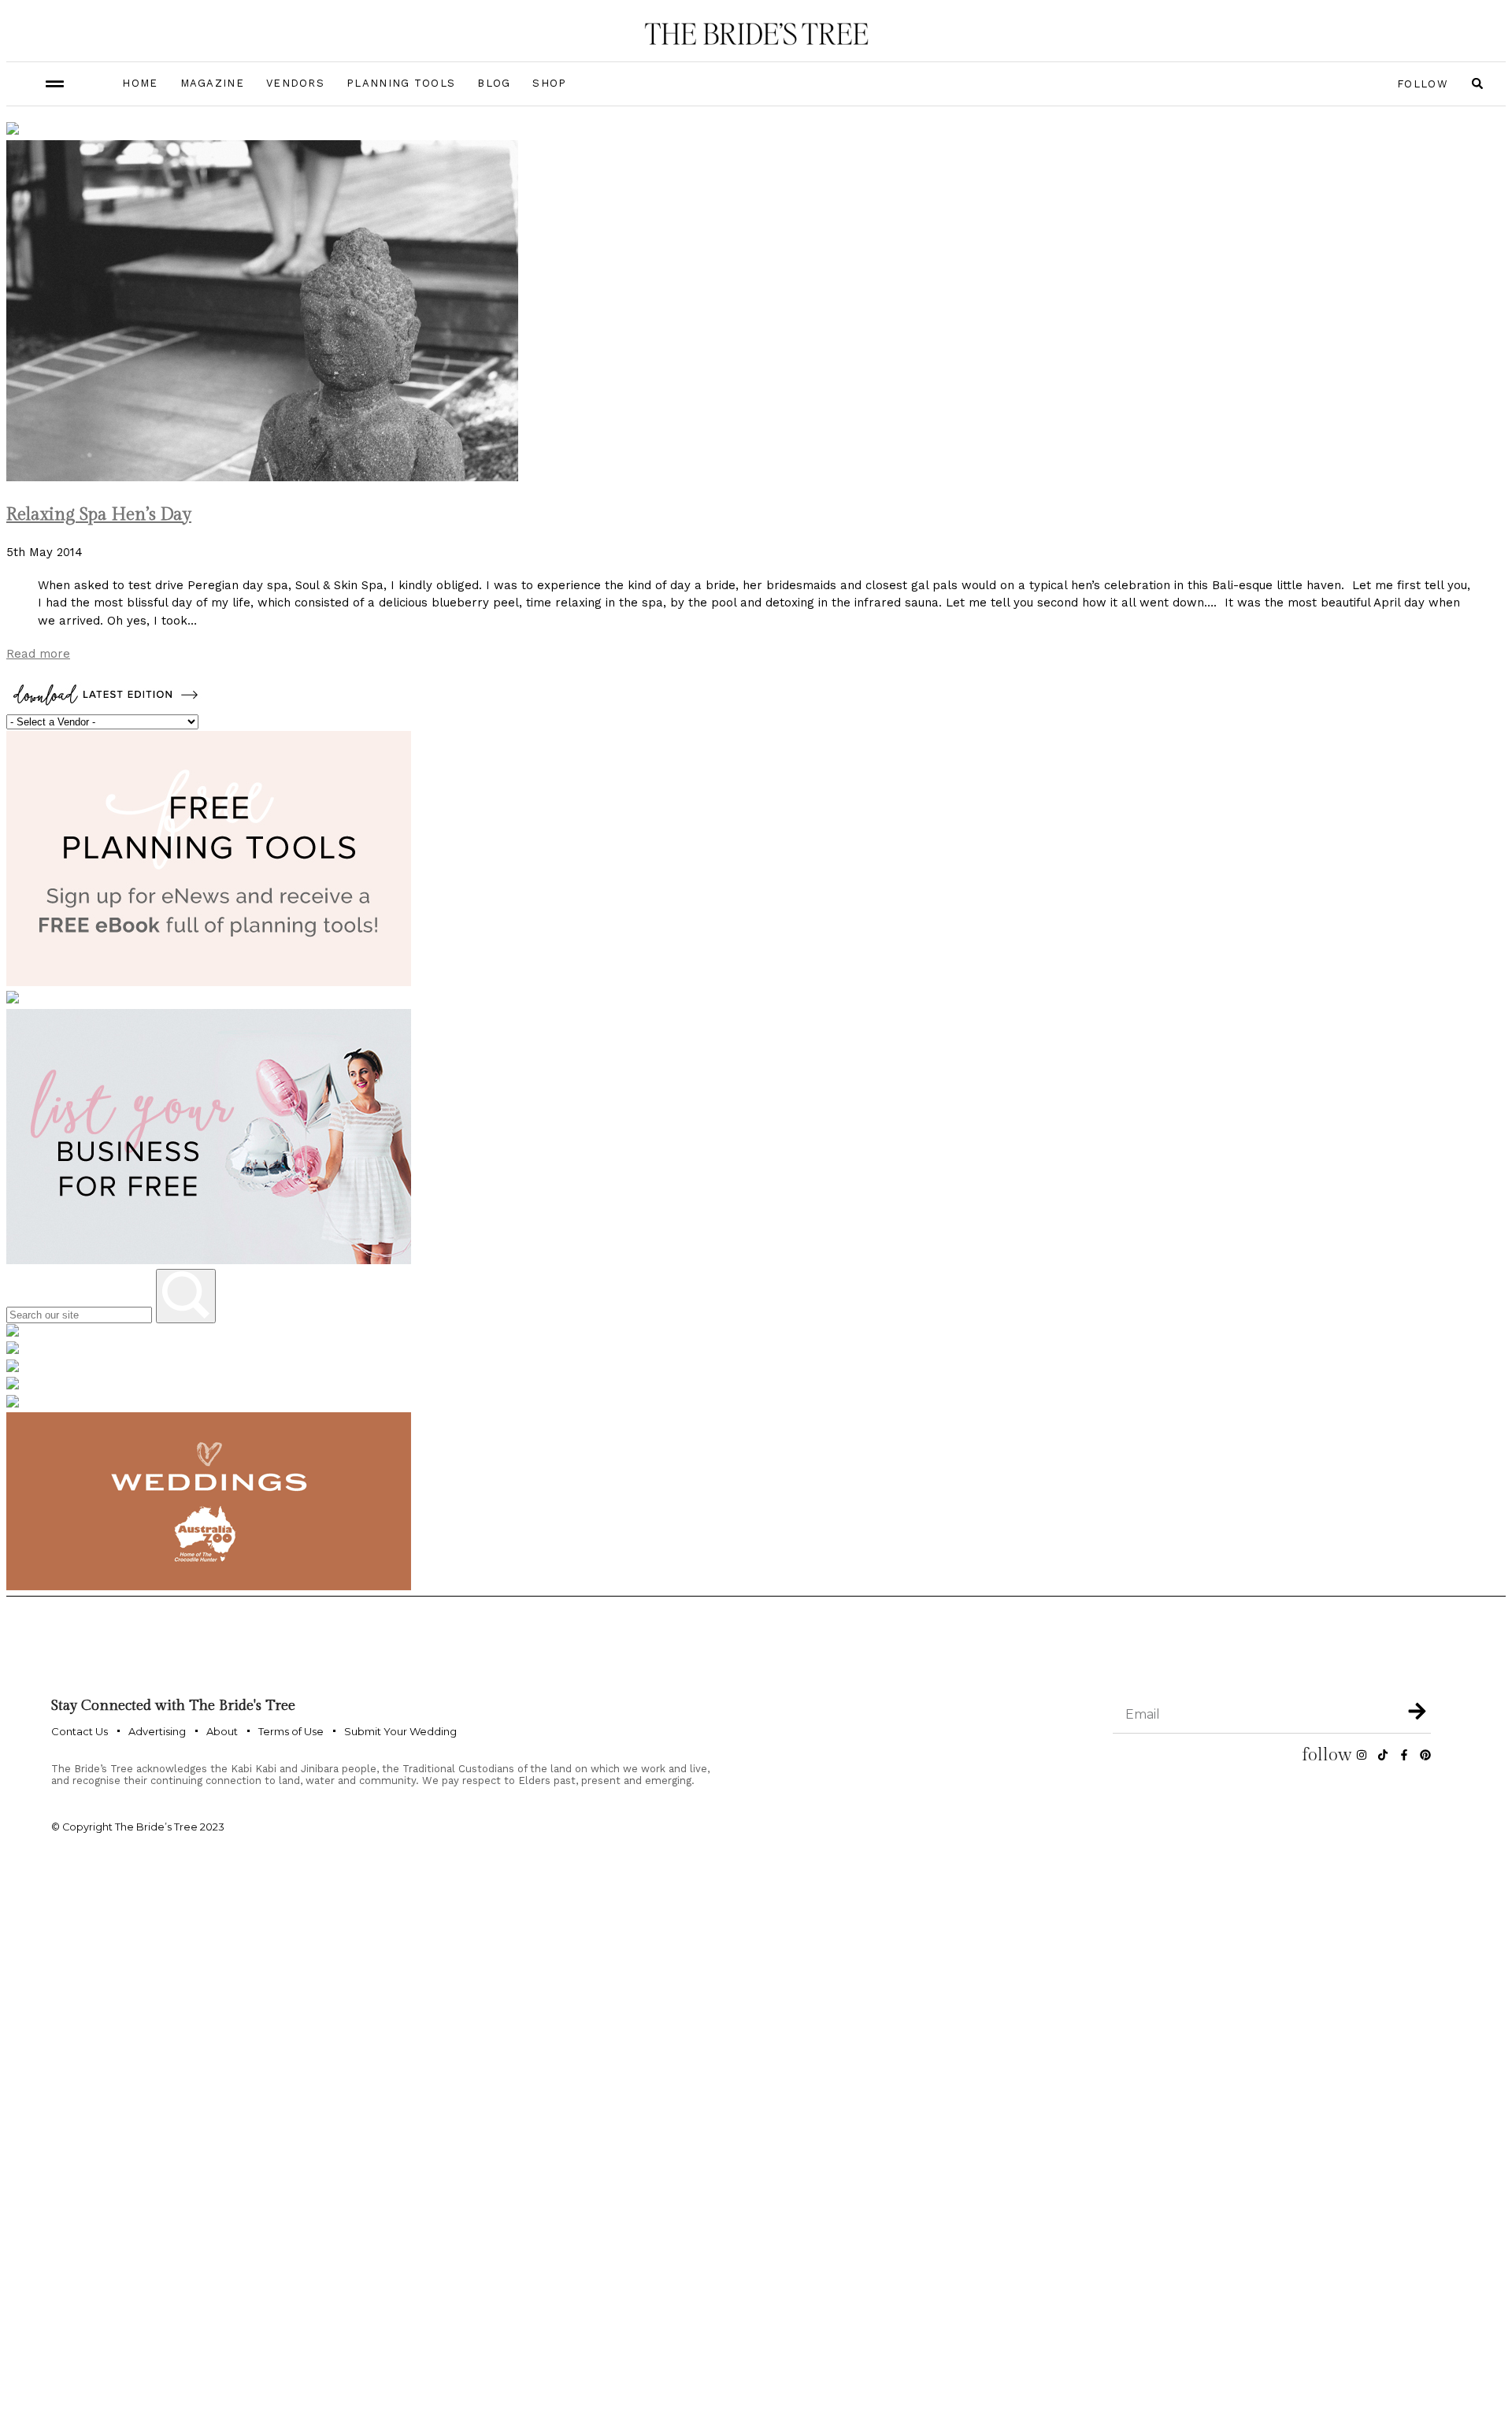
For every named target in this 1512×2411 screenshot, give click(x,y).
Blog (494, 83)
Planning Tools (401, 83)
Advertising (157, 1731)
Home (140, 83)
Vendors (295, 83)
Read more (38, 654)
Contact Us (80, 1731)
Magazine (212, 83)
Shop (549, 83)
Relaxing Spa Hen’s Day (99, 514)
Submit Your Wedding (400, 1731)
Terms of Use (291, 1731)
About (222, 1731)
